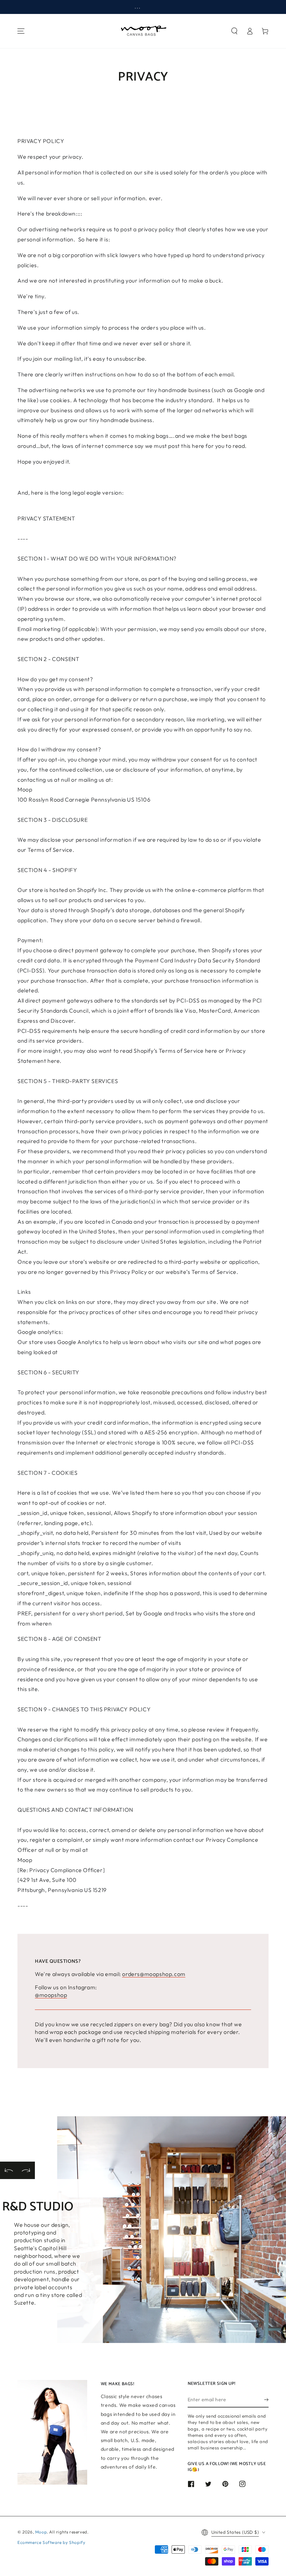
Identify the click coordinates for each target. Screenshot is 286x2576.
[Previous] (9, 2170)
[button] (234, 31)
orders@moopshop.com (154, 1974)
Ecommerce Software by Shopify (51, 2542)
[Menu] (21, 31)
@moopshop (51, 1995)
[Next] (26, 2170)
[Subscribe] (266, 2399)
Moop (41, 2532)
